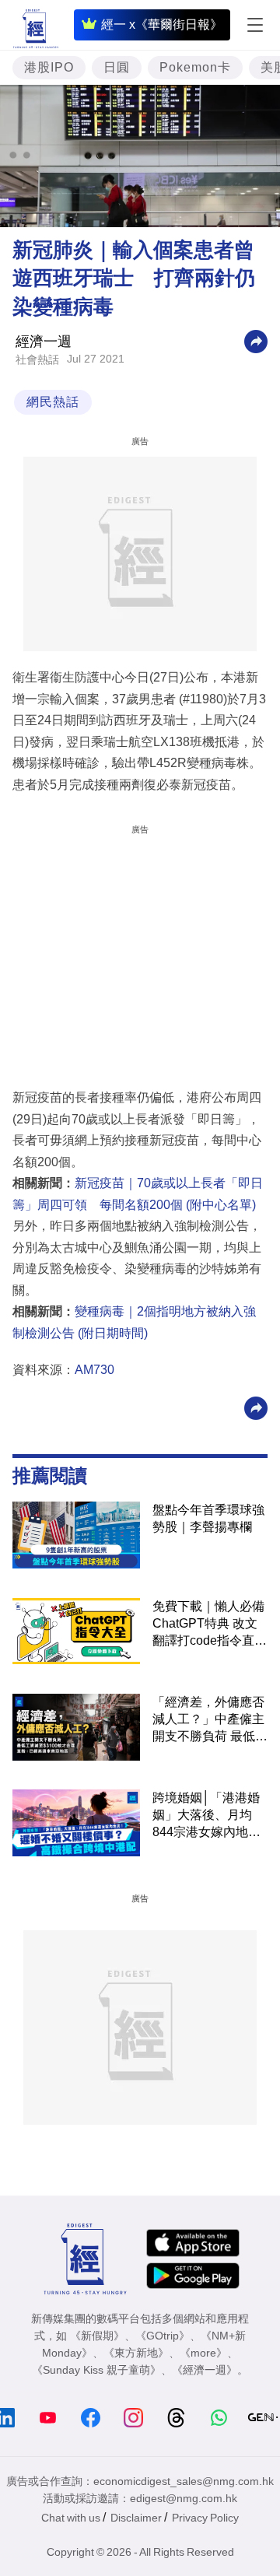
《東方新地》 (136, 2353)
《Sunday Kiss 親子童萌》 (96, 2370)
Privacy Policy (205, 2518)
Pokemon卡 (195, 67)
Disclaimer (136, 2518)
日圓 (117, 67)
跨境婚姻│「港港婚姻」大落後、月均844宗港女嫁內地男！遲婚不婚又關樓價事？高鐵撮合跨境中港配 (208, 1816)
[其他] (256, 340)
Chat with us (71, 2518)
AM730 (94, 1370)
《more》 (203, 2353)
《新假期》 (97, 2336)
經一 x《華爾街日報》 (162, 25)
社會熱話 (37, 359)
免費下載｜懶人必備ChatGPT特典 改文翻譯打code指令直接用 (210, 1624)
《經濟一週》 (205, 2370)
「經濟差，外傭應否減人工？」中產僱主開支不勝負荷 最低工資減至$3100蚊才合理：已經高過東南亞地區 (210, 1720)
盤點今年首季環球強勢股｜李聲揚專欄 (208, 1518)
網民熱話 (53, 402)
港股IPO (49, 67)
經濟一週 (44, 342)
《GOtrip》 (163, 2336)
